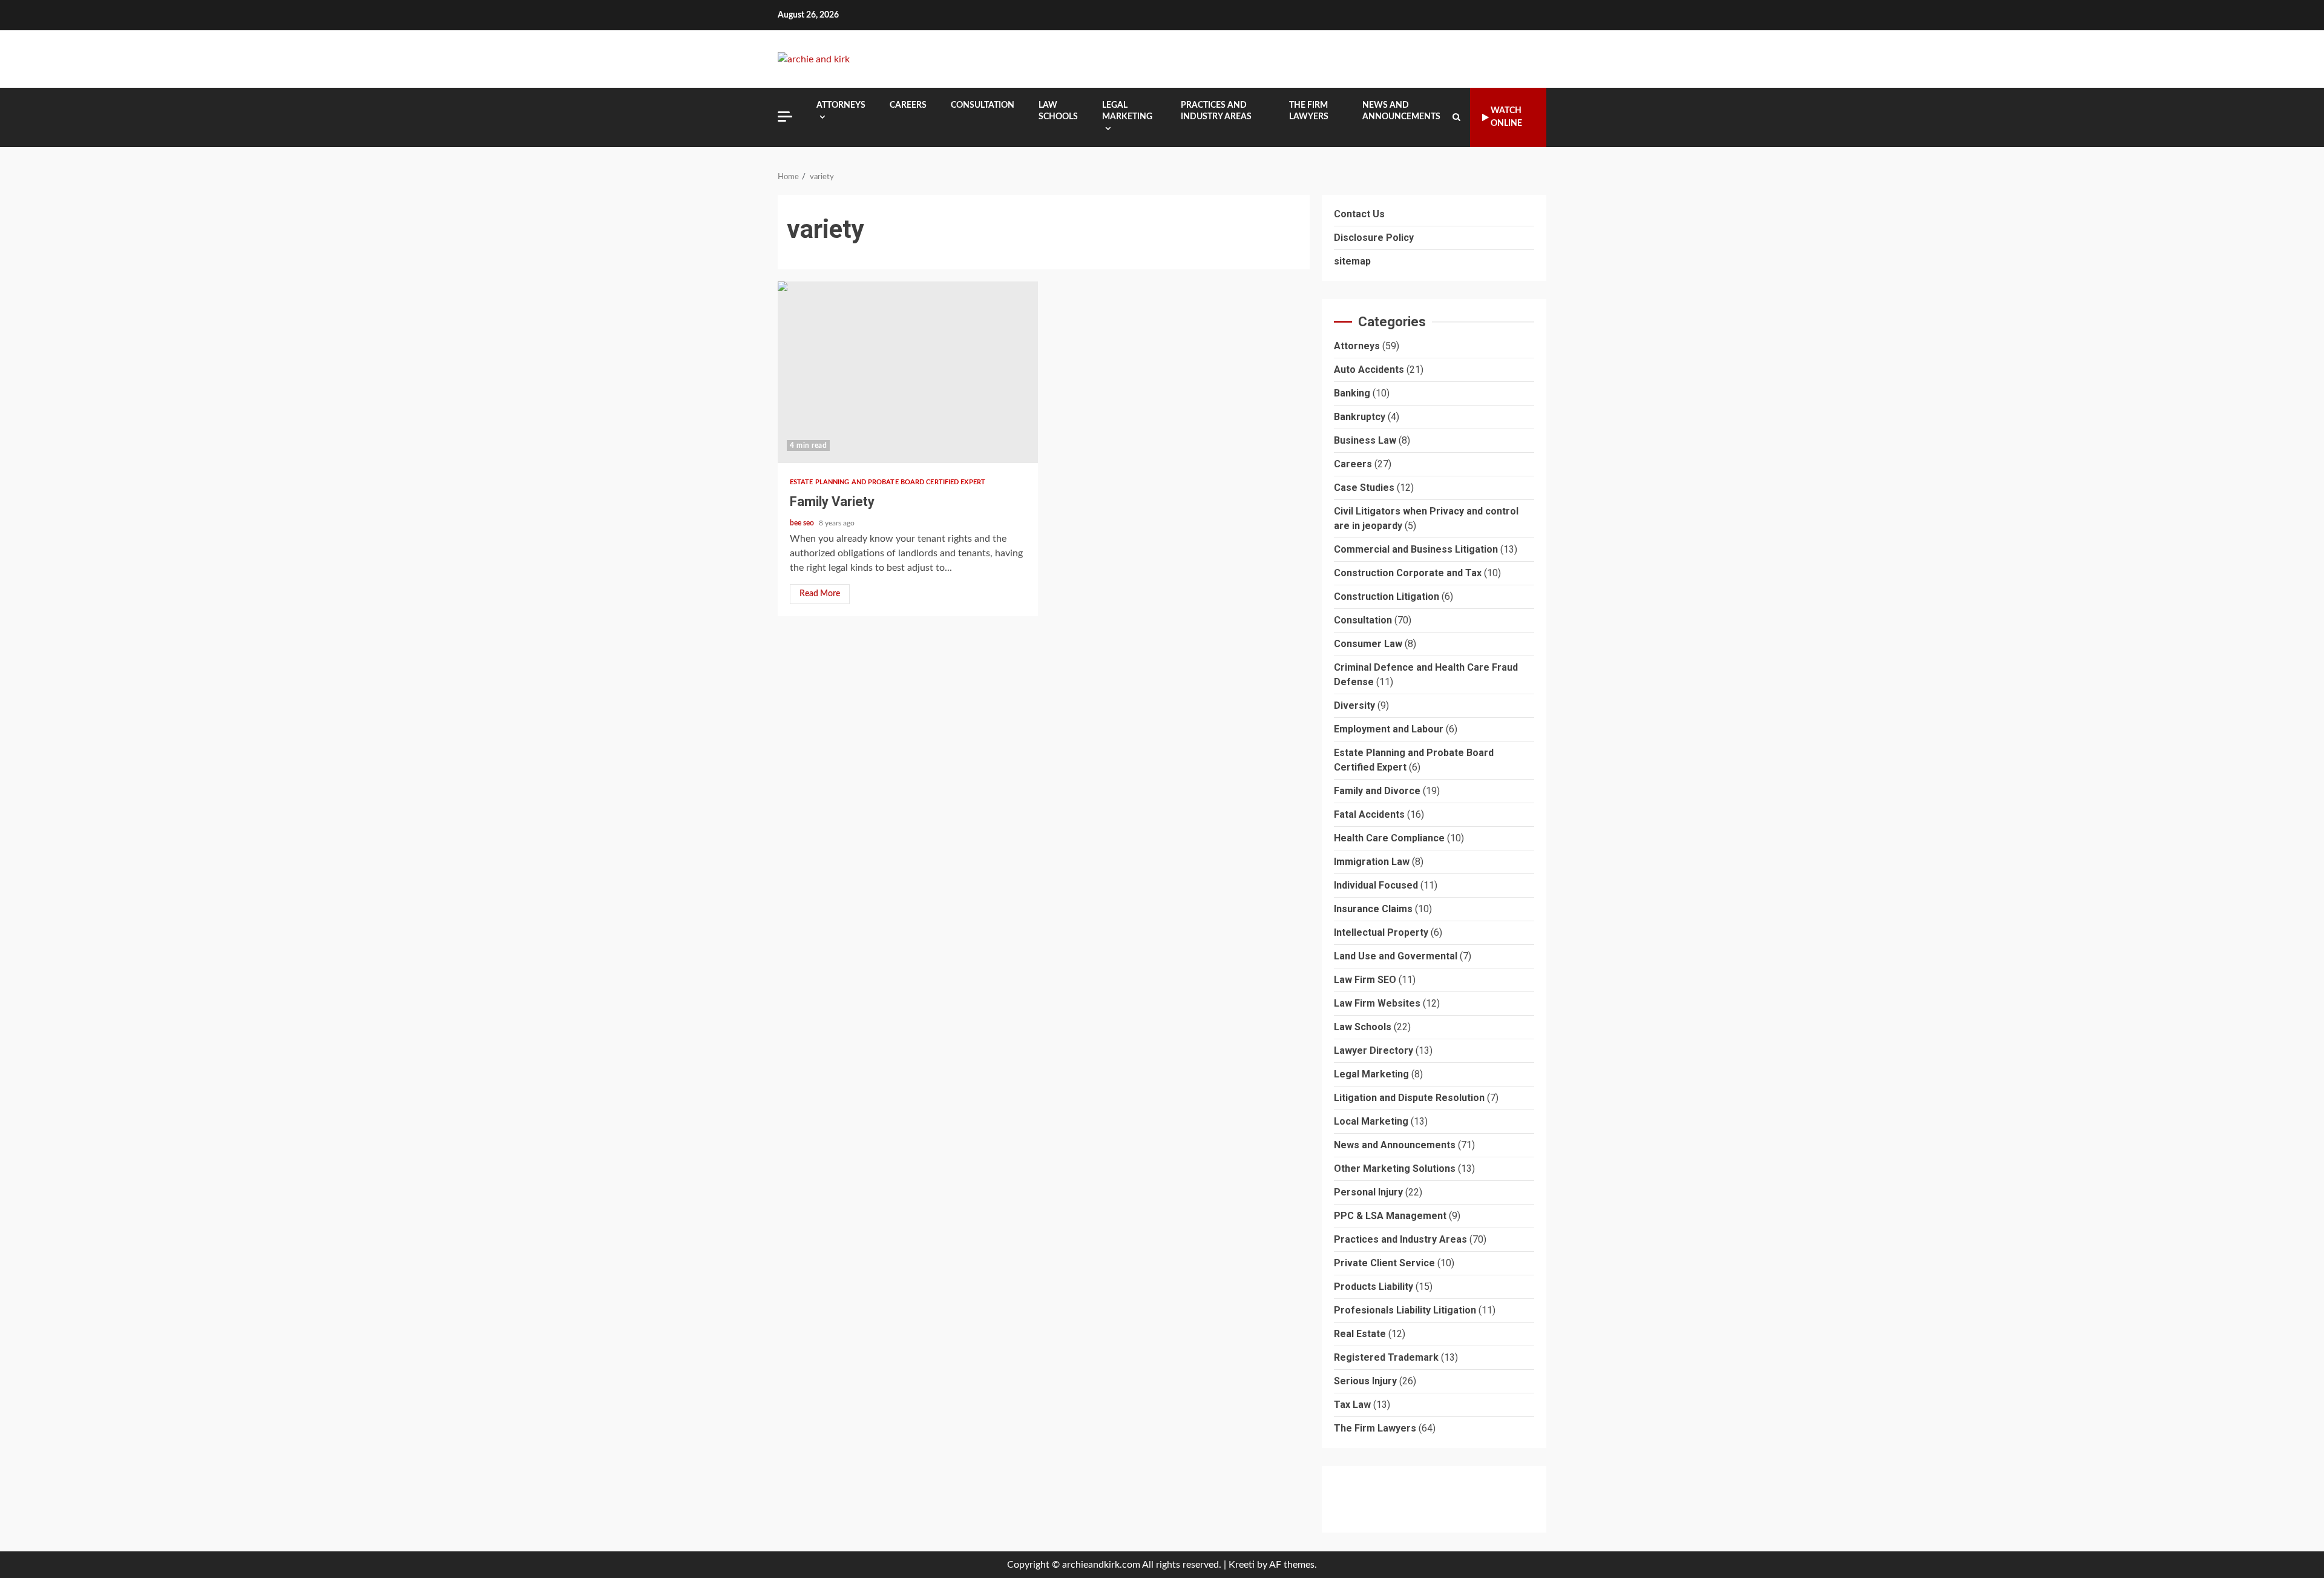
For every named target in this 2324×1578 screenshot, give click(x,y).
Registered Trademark (1386, 1358)
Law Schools (1058, 111)
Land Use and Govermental (1396, 957)
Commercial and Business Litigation (1416, 550)
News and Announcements (1401, 111)
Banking (1352, 394)
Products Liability (1374, 1287)
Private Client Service (1384, 1264)
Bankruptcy (1360, 417)
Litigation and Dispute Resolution (1409, 1098)
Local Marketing (1371, 1122)
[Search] (1456, 117)
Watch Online (1506, 117)
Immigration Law (1372, 862)
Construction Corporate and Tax (1408, 574)
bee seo (803, 523)
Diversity (1354, 706)
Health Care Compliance (1389, 839)
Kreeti (1242, 1565)
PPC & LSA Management (1390, 1216)
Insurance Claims (1373, 909)
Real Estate (1360, 1334)
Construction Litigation (1387, 597)
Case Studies (1364, 488)
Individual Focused (1376, 886)
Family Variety (908, 372)
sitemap (1352, 261)
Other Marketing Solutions (1395, 1169)
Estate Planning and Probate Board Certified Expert (888, 482)
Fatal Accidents (1369, 815)
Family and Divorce (1377, 791)
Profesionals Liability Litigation (1405, 1311)
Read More (820, 594)
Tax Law (1352, 1405)
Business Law (1365, 441)
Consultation (983, 105)
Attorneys (841, 105)
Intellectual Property (1381, 933)
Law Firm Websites (1377, 1004)
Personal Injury (1368, 1193)
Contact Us (1359, 214)
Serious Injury (1365, 1382)
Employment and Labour (1389, 730)
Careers (908, 105)
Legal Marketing (1127, 111)
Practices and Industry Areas (1216, 111)
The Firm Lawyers (1309, 111)
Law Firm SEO (1365, 980)
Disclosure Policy (1374, 238)
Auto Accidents (1369, 370)
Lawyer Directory (1374, 1051)
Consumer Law (1368, 644)
